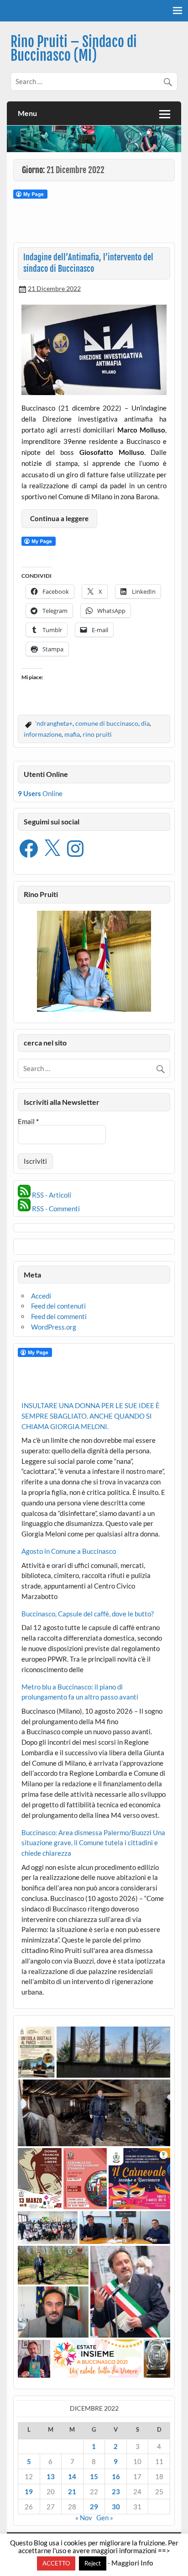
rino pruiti (97, 734)
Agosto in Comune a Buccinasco (69, 1551)
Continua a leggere (59, 518)
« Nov (84, 2518)
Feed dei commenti (59, 1316)
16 (116, 2476)
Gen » (105, 2518)
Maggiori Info (132, 2563)
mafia (72, 734)
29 (94, 2507)
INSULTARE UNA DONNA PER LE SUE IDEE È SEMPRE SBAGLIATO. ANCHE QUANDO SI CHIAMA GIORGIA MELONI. (91, 1416)
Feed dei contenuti (58, 1306)
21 (72, 2492)
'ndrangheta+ (54, 723)
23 (116, 2492)
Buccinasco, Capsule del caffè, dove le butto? (88, 1614)
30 (116, 2507)
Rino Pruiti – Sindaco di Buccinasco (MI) (74, 49)
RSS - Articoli (51, 1195)
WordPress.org (54, 1327)
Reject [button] (93, 2563)
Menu (27, 113)
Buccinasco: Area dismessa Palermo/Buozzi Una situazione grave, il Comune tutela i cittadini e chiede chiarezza (93, 1843)
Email (28, 1122)
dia (145, 723)
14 (72, 2476)
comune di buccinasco (107, 723)
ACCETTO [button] (56, 2563)
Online (40, 793)
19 (29, 2492)
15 (94, 2476)
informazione (43, 734)
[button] (36, 2052)
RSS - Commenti (55, 1209)
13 (51, 2476)
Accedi (41, 1296)
